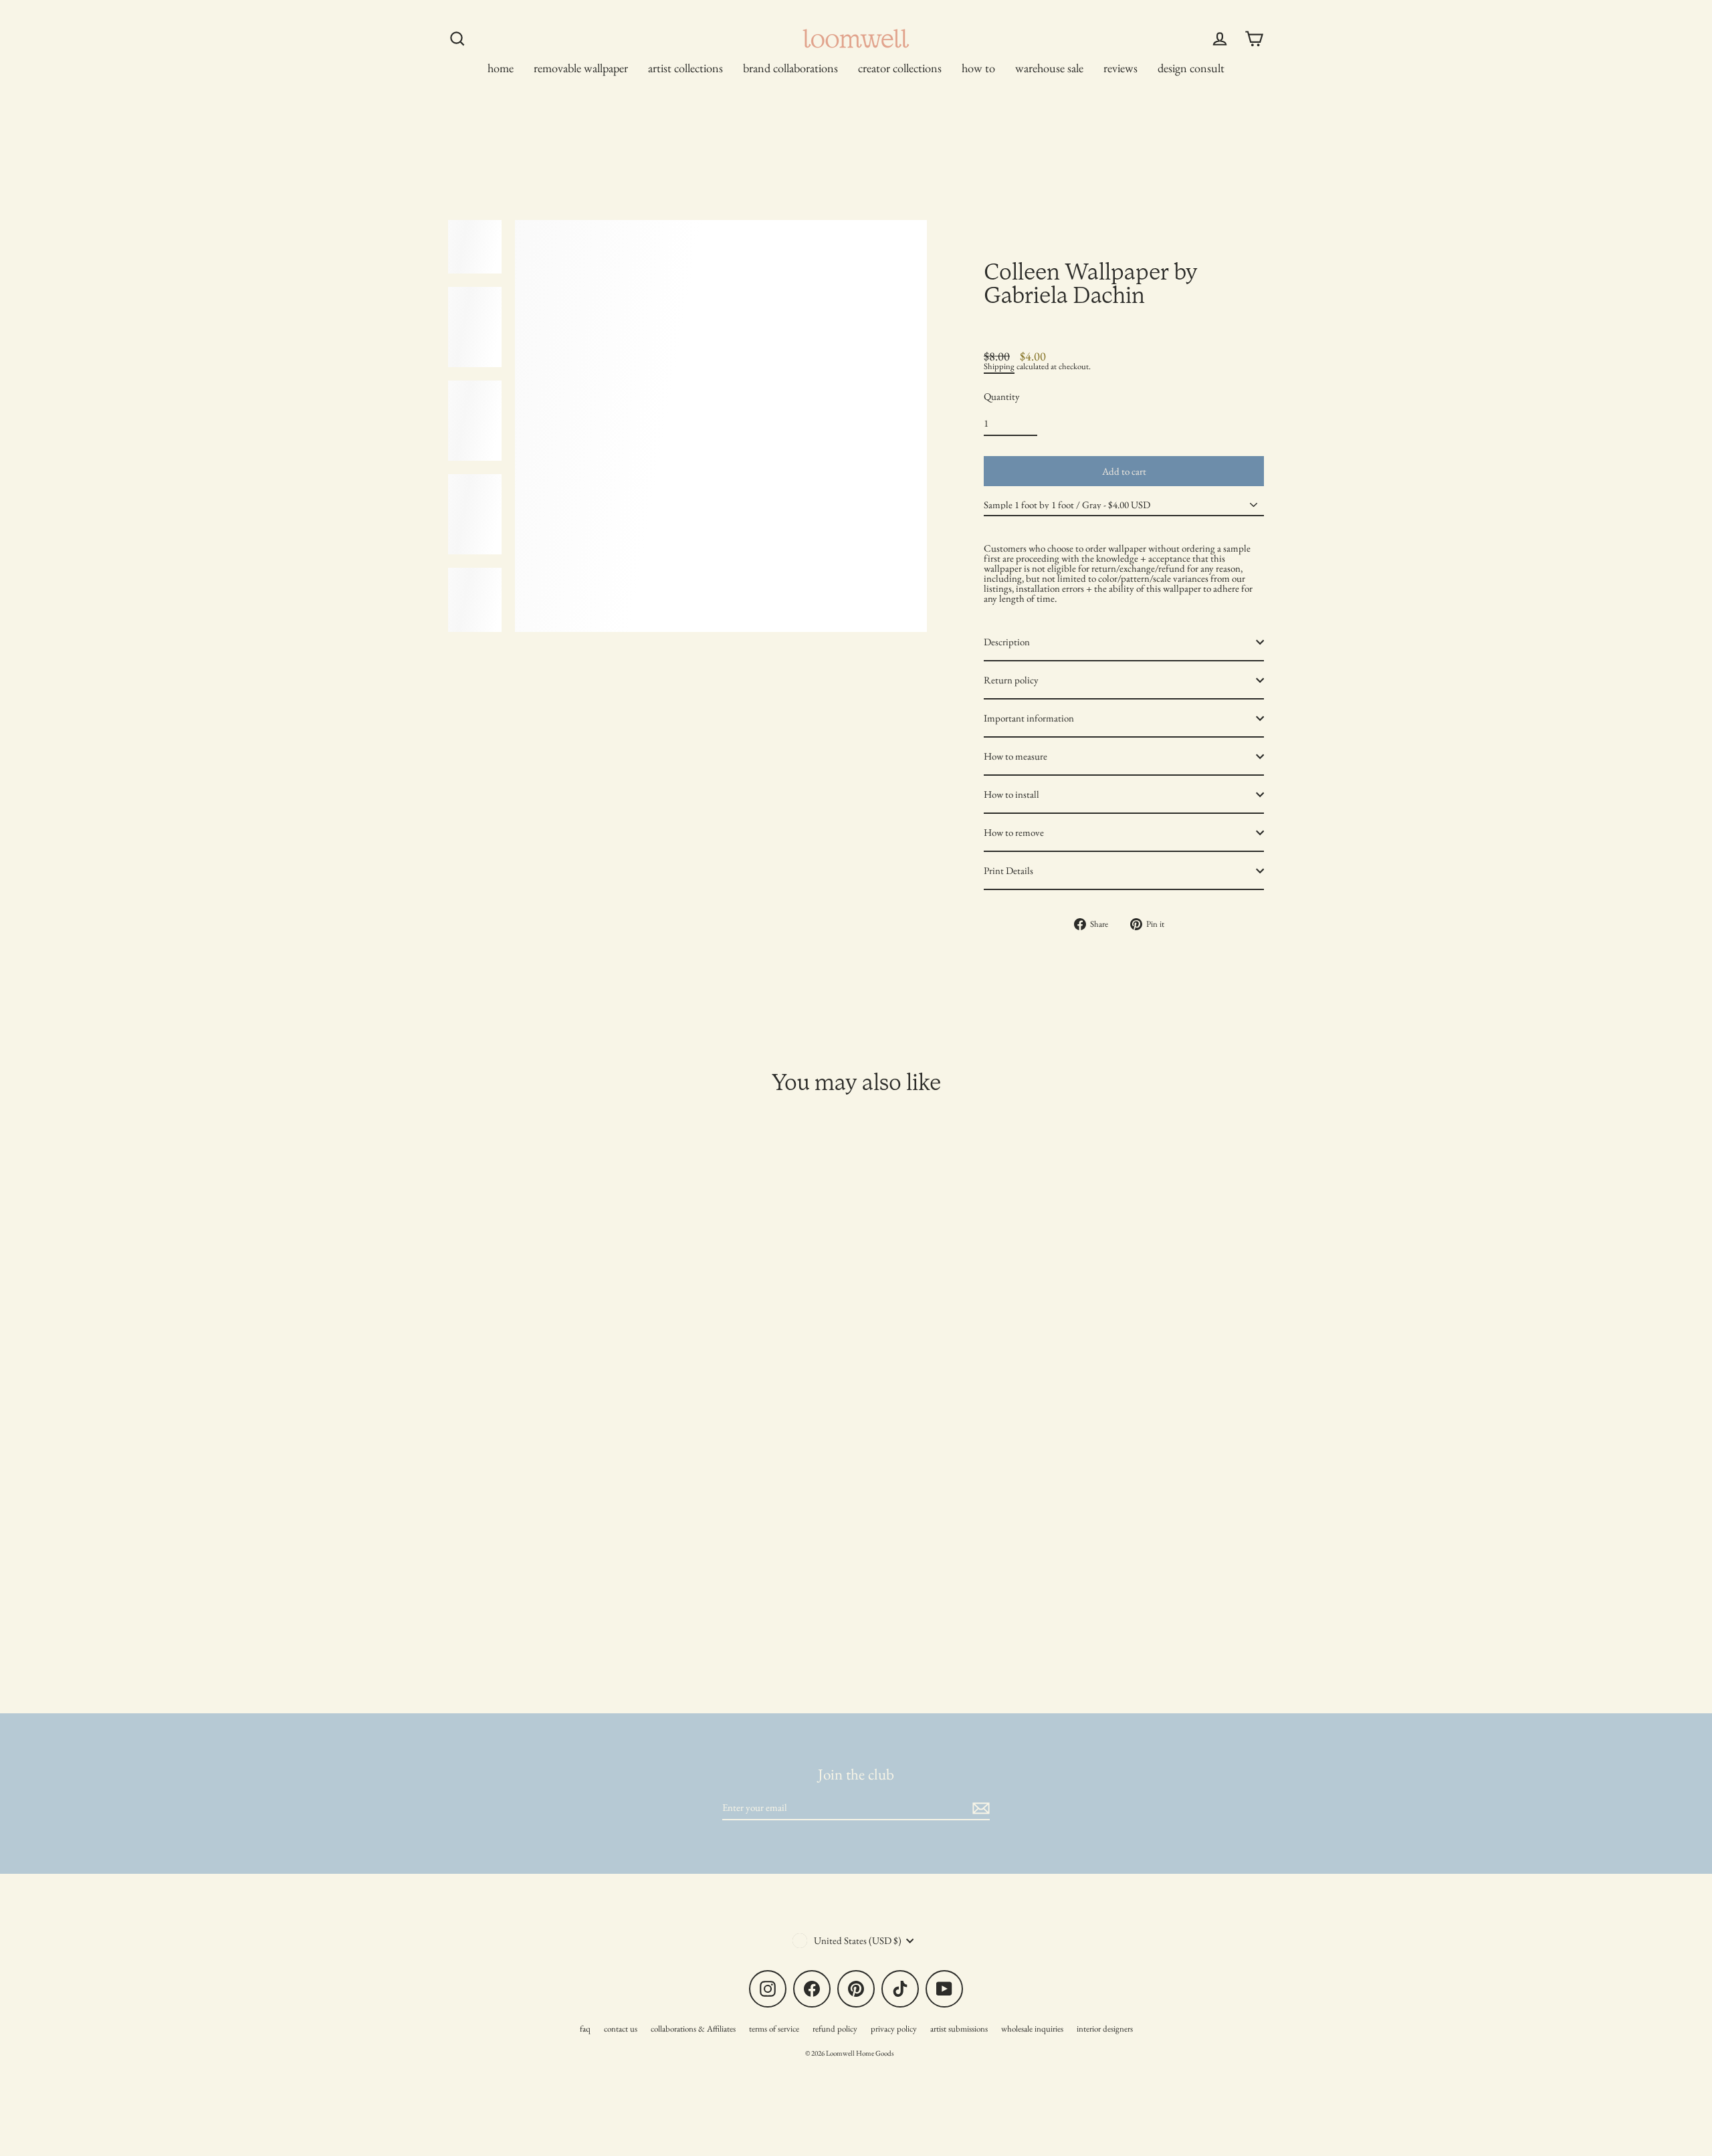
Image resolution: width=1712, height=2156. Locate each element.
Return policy (1011, 680)
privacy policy (894, 2029)
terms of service (774, 2029)
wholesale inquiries (1032, 2029)
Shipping (999, 366)
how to (978, 68)
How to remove (1014, 832)
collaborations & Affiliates (693, 2029)
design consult (1191, 68)
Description (1007, 642)
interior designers (1105, 2029)
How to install (1011, 794)
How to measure (1015, 756)
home (501, 68)
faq (585, 2029)
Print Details (1008, 870)
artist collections (685, 68)
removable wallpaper (581, 68)
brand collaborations (790, 68)
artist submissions (959, 2029)
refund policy (835, 2029)
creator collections (900, 68)
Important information (1029, 718)
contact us (621, 2029)
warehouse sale (1049, 68)
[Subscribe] (979, 1808)
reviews (1120, 68)
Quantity (1002, 396)
